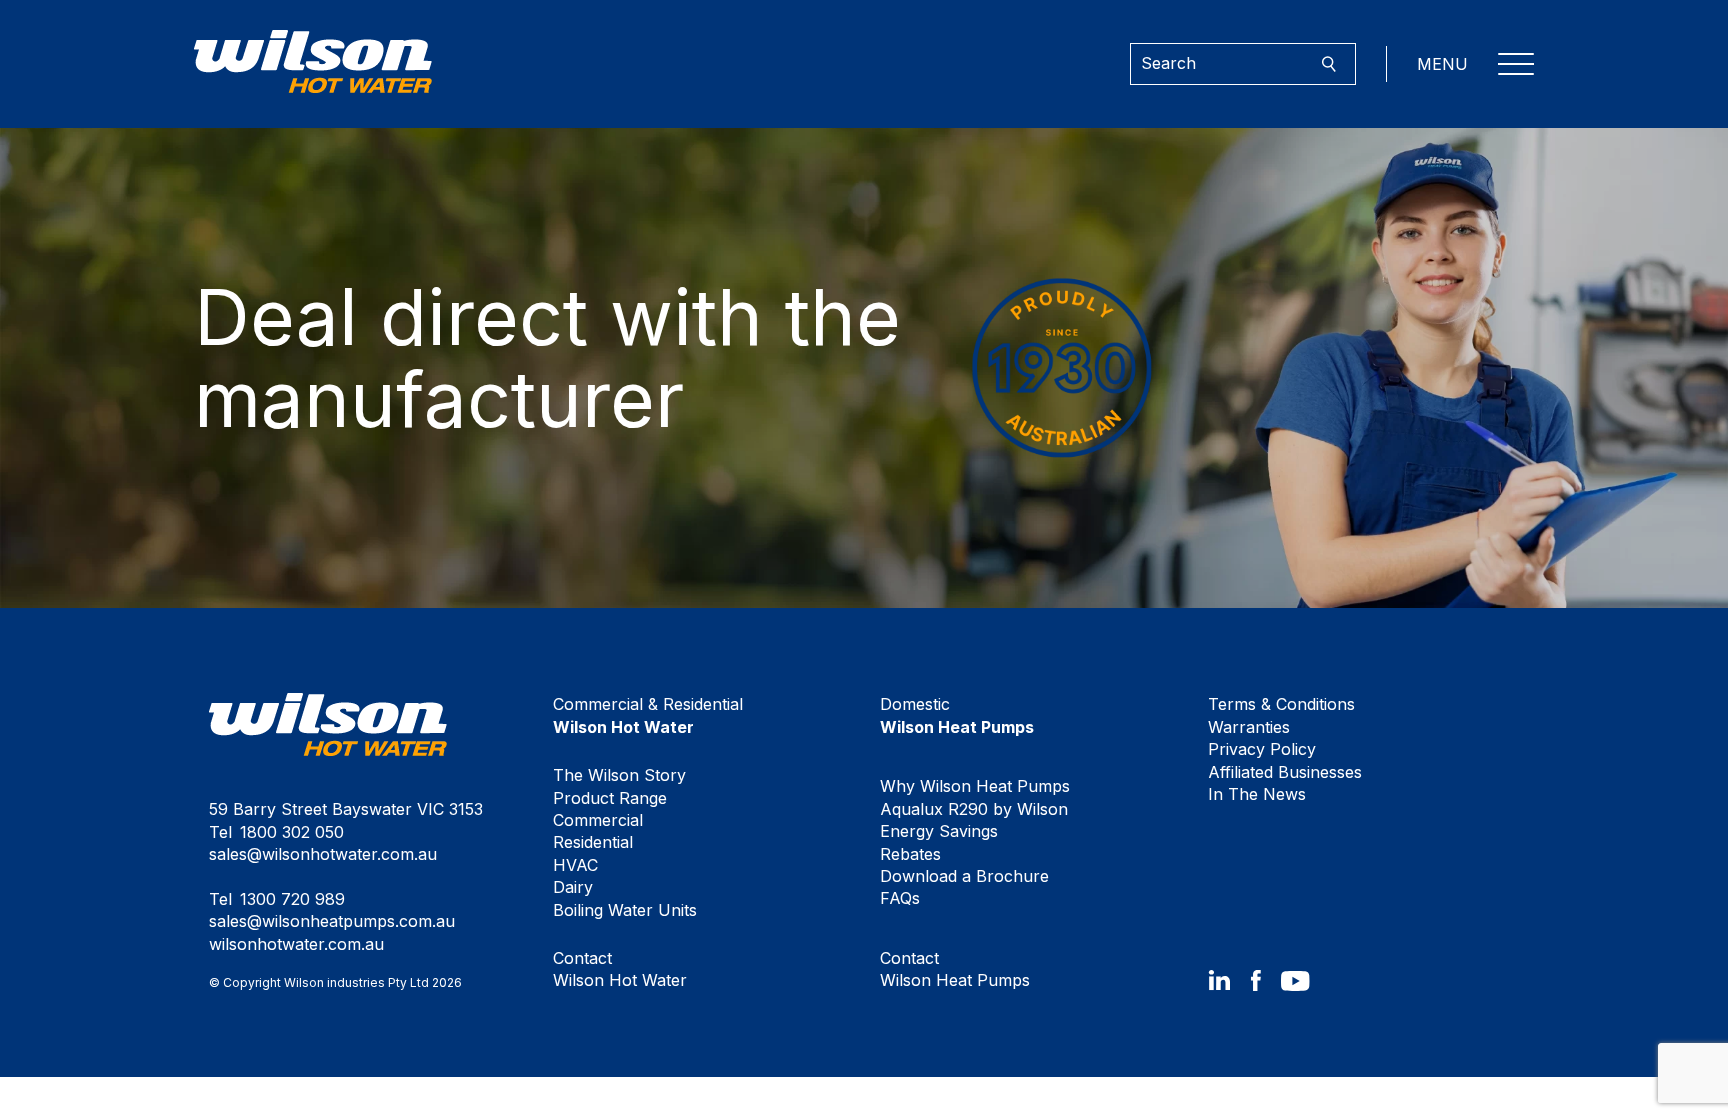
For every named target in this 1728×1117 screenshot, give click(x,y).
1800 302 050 (292, 832)
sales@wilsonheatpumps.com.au (332, 921)
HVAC (575, 865)
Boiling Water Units (625, 910)
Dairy (573, 887)
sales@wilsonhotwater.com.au (323, 854)
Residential (593, 842)
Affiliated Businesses (1285, 772)
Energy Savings (939, 831)
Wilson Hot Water (620, 969)
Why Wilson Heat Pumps (975, 786)
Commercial (598, 820)
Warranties (1249, 727)
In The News (1257, 794)
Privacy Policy (1262, 749)
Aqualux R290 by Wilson (974, 809)
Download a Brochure (964, 876)
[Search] (1328, 64)
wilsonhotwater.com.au (296, 944)
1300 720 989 (292, 899)
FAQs (900, 898)
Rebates (910, 854)
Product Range (610, 798)
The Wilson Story (619, 775)
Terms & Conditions (1281, 704)
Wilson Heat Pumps (955, 969)
